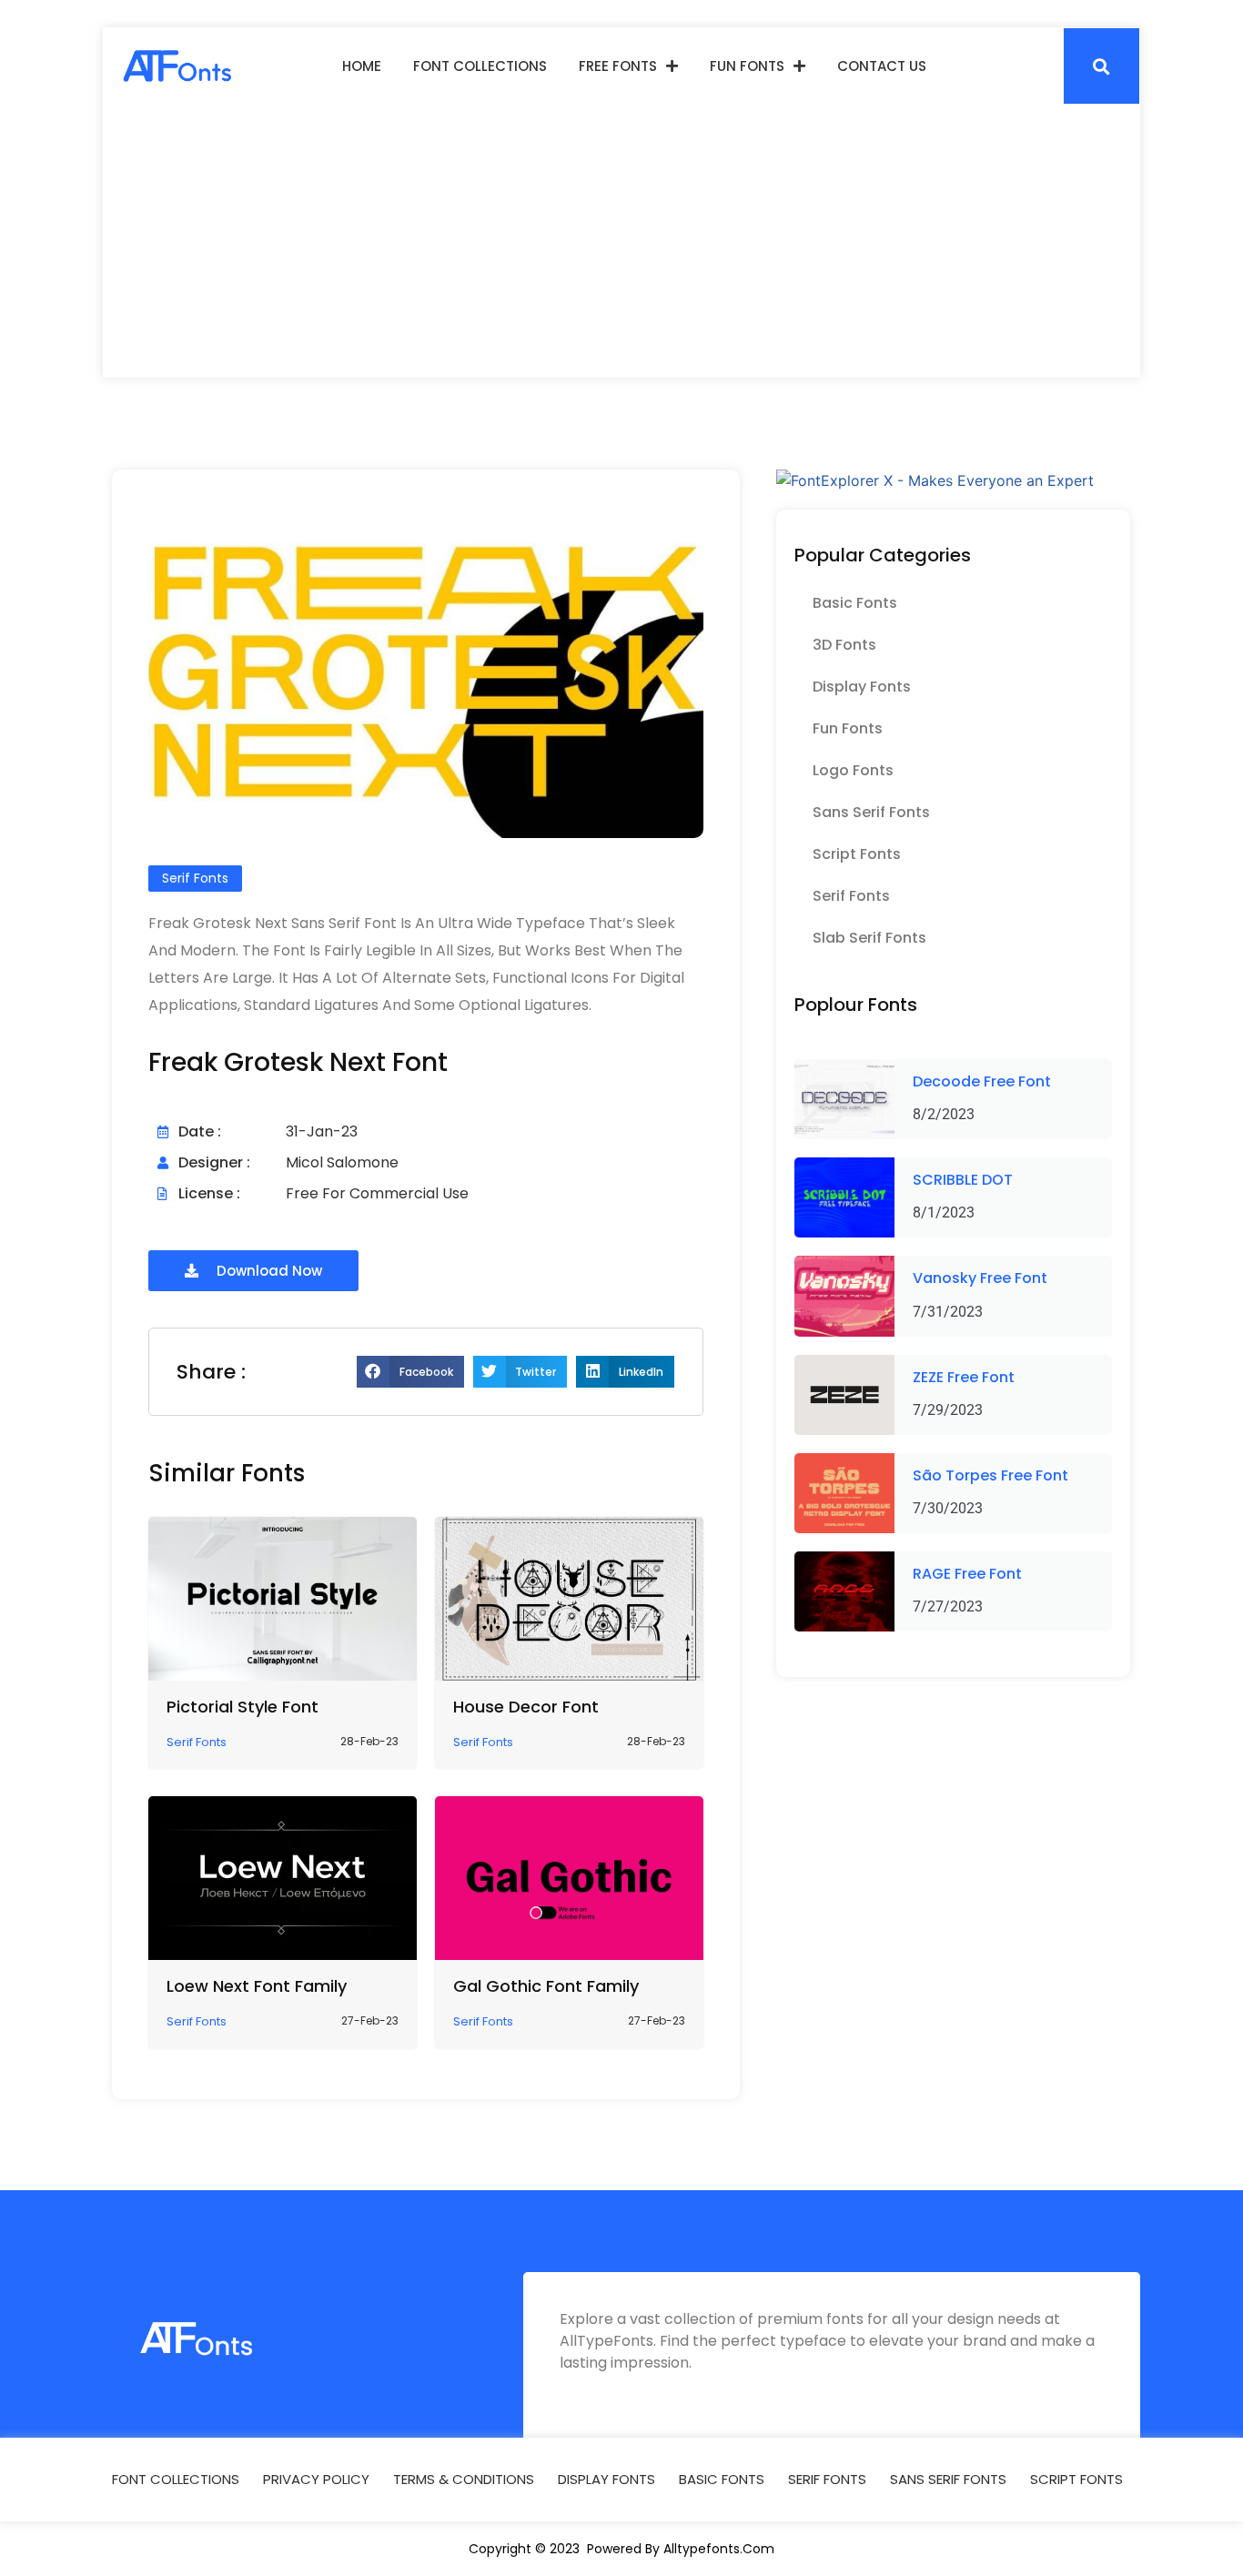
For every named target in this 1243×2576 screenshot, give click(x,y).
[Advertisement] (621, 241)
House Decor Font (526, 1707)
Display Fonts (862, 687)
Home (362, 66)
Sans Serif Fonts (871, 812)
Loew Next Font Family (257, 1986)
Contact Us (882, 66)
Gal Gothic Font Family (546, 1986)
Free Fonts (618, 66)
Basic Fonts (855, 603)
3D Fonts (844, 645)
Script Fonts (857, 854)
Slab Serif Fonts (869, 938)
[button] (1102, 66)
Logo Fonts (853, 770)
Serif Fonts (851, 896)
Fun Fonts (747, 66)
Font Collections (480, 66)
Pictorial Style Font (243, 1707)
